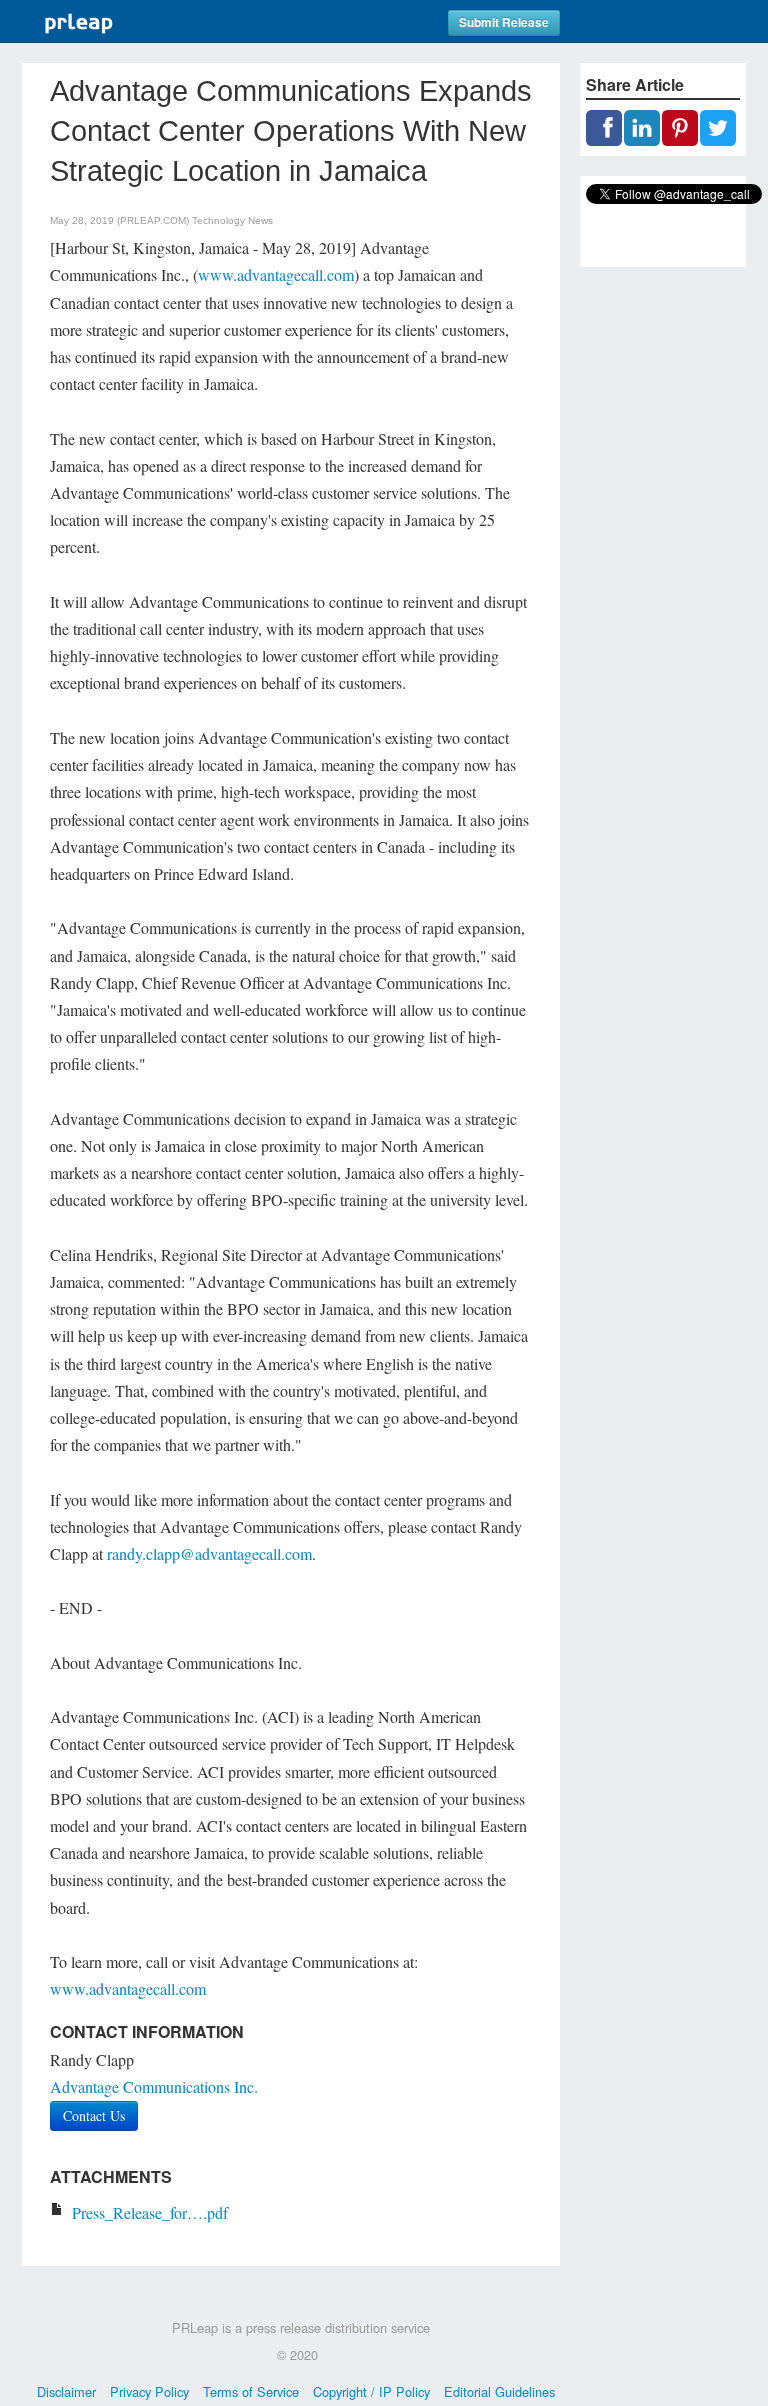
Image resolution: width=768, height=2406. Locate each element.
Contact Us (94, 2115)
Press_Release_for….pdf (150, 2212)
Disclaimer (66, 2391)
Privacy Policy (149, 2391)
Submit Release (504, 22)
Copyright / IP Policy (371, 2391)
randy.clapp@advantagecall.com (209, 1553)
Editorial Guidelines (499, 2391)
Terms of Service (251, 2391)
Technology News (232, 220)
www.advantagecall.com (276, 274)
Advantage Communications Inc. (154, 2086)
